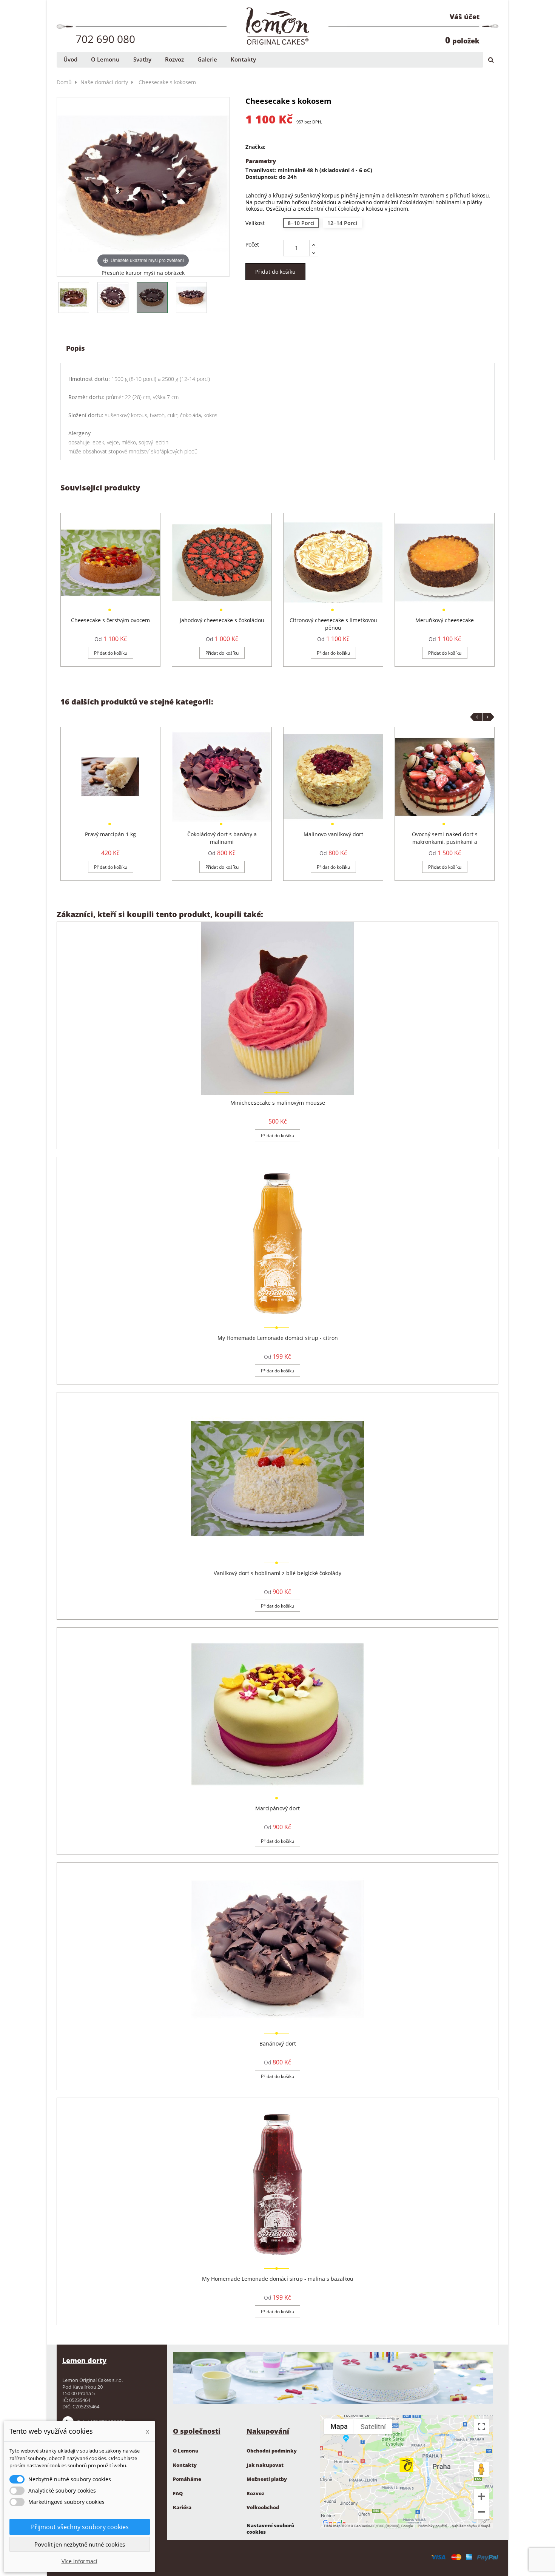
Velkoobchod (263, 2507)
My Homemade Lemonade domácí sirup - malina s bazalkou (278, 2279)
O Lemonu (186, 2451)
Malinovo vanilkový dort (333, 834)
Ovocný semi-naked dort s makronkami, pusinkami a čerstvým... (445, 842)
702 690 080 (105, 39)
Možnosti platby (267, 2479)
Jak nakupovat (265, 2465)
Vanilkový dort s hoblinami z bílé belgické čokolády (277, 1573)
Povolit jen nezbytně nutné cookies (80, 2544)
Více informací (79, 2561)
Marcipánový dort (277, 1808)
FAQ (178, 2493)
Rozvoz (255, 2493)
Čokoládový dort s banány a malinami (222, 838)
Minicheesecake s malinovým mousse (278, 1103)
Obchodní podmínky (272, 2451)
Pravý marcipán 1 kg (110, 834)
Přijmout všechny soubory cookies (80, 2527)
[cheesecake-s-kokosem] (74, 298)
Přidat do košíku (275, 272)
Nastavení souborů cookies (271, 2529)
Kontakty (185, 2465)
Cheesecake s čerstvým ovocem (110, 620)
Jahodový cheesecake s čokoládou (222, 620)
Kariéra (182, 2507)
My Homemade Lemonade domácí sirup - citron (278, 1338)
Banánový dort (278, 2043)
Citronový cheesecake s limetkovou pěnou (333, 624)
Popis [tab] (76, 348)
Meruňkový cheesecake (445, 620)
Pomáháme (187, 2479)
